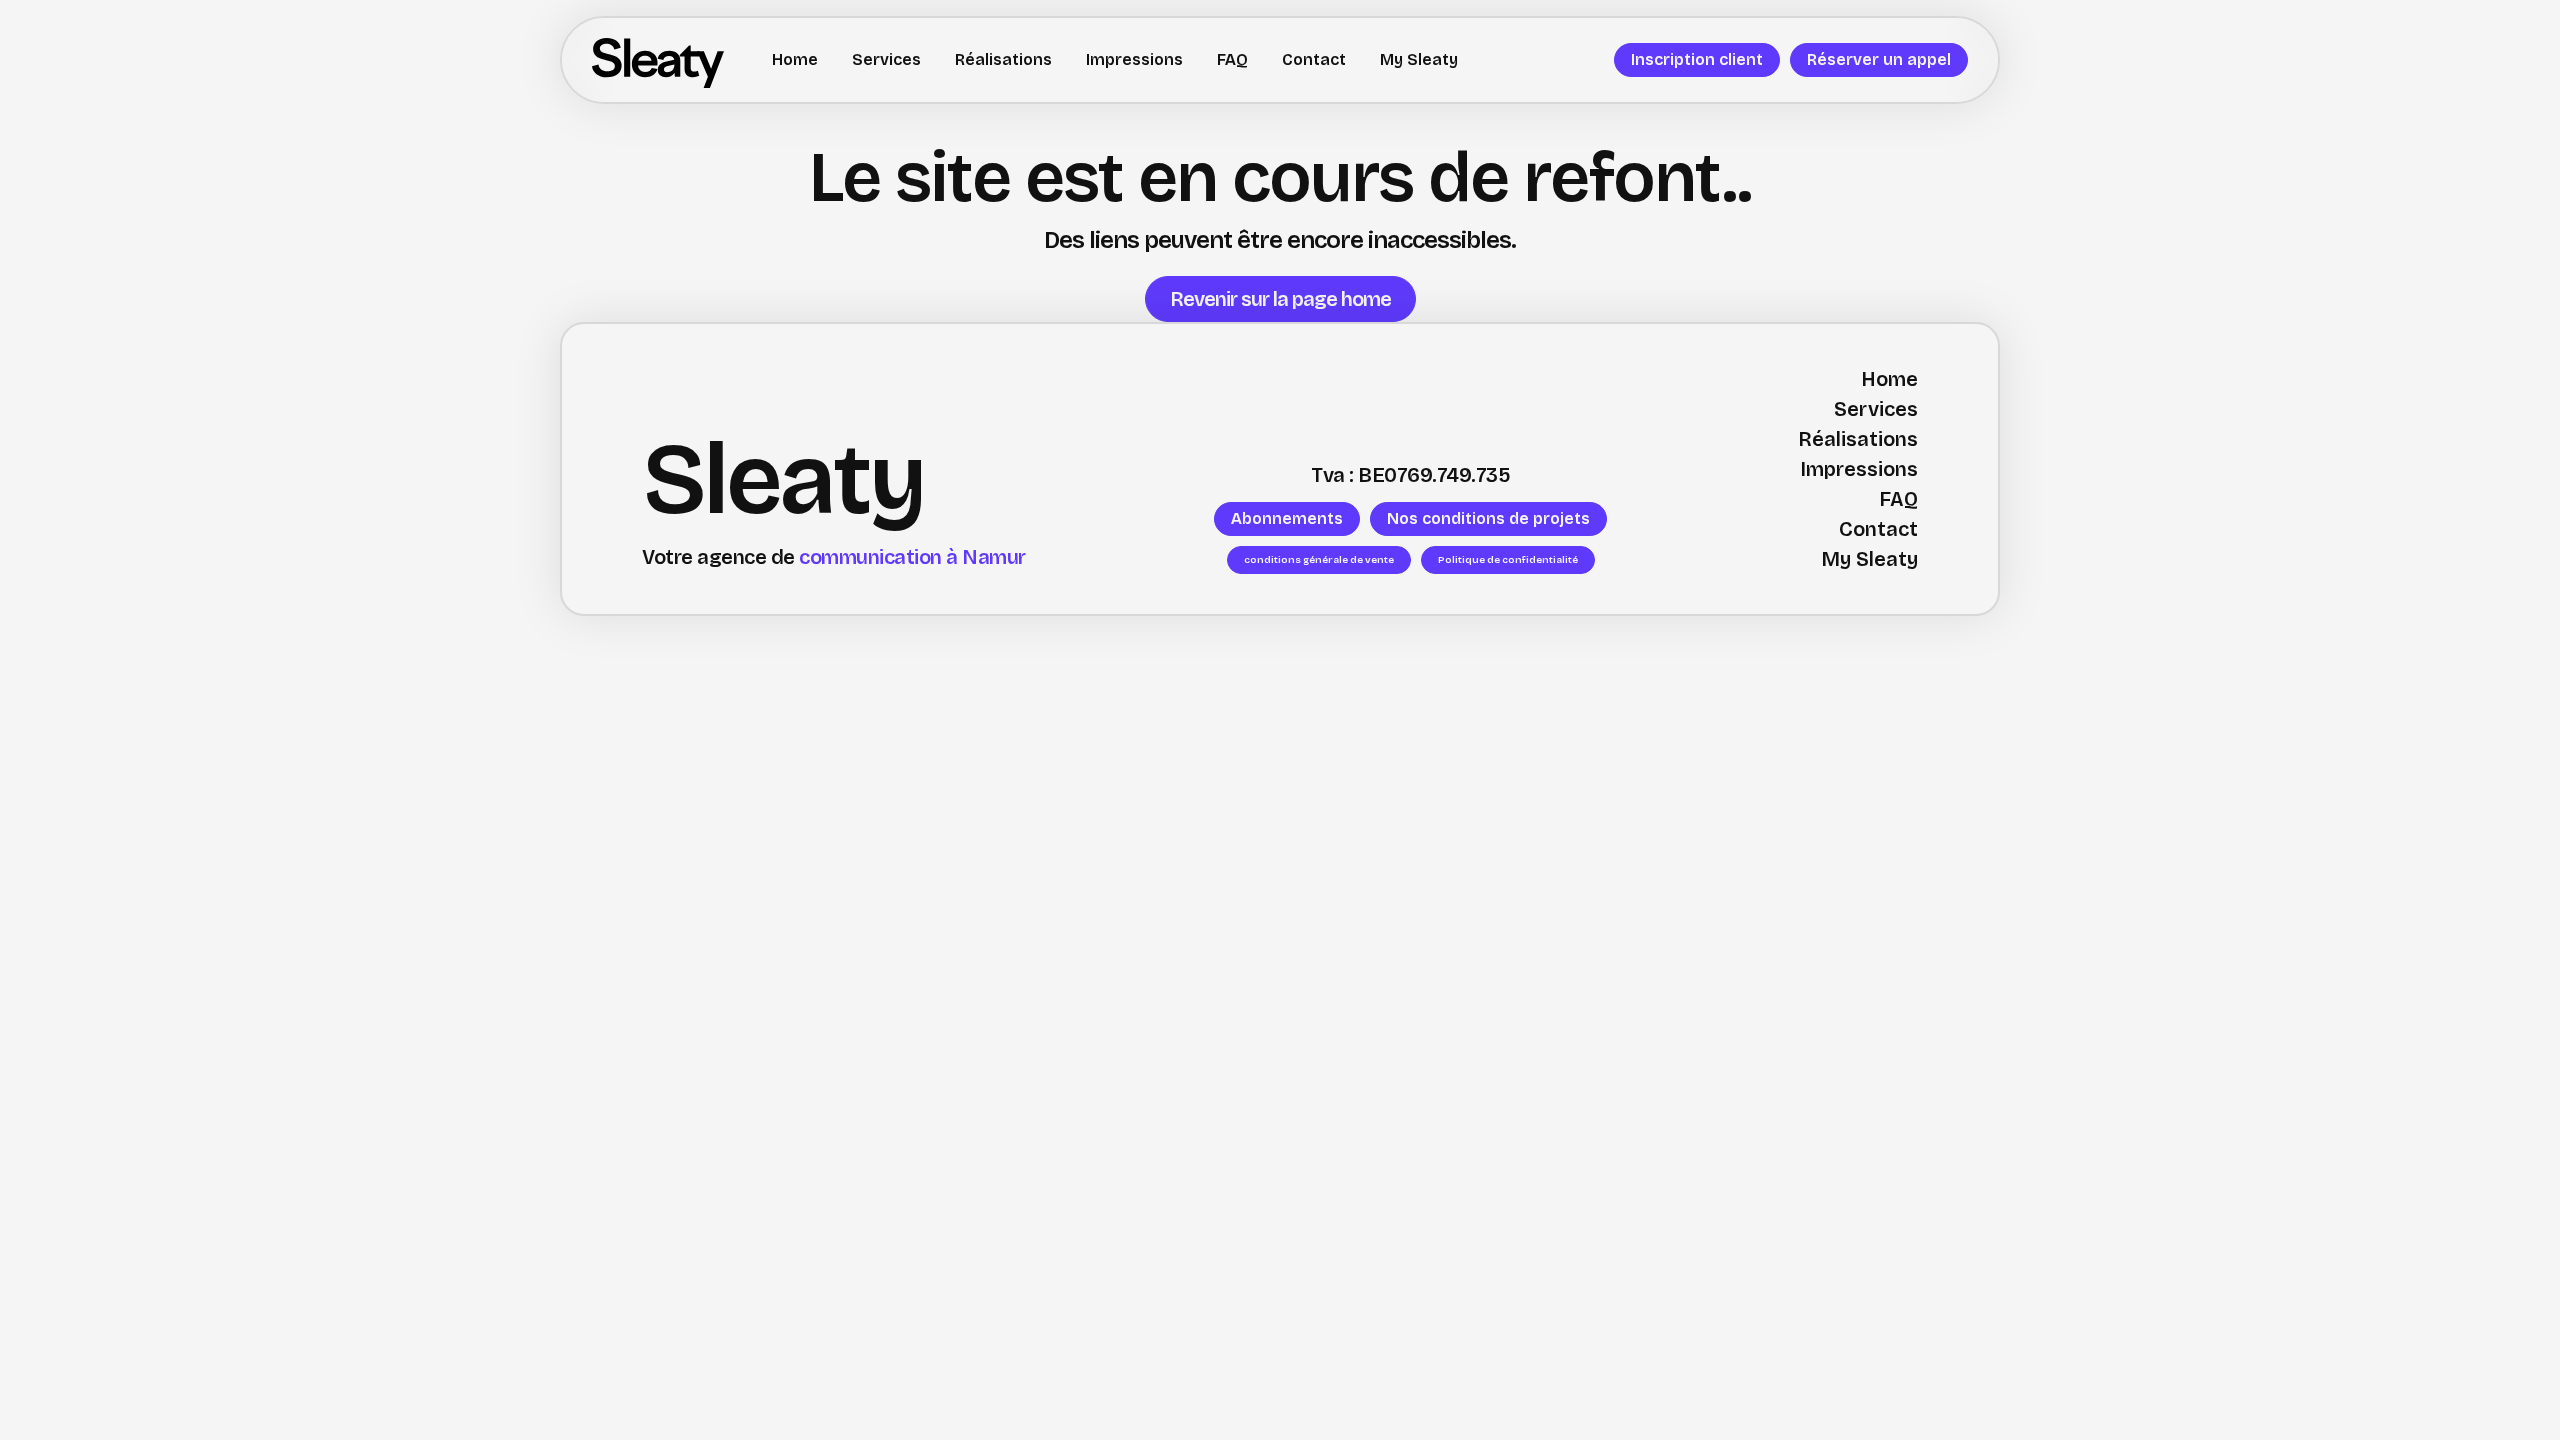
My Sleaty (1419, 59)
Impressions (1134, 59)
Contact (1314, 59)
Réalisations (1003, 59)
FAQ (1232, 59)
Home (795, 59)
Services (886, 59)
